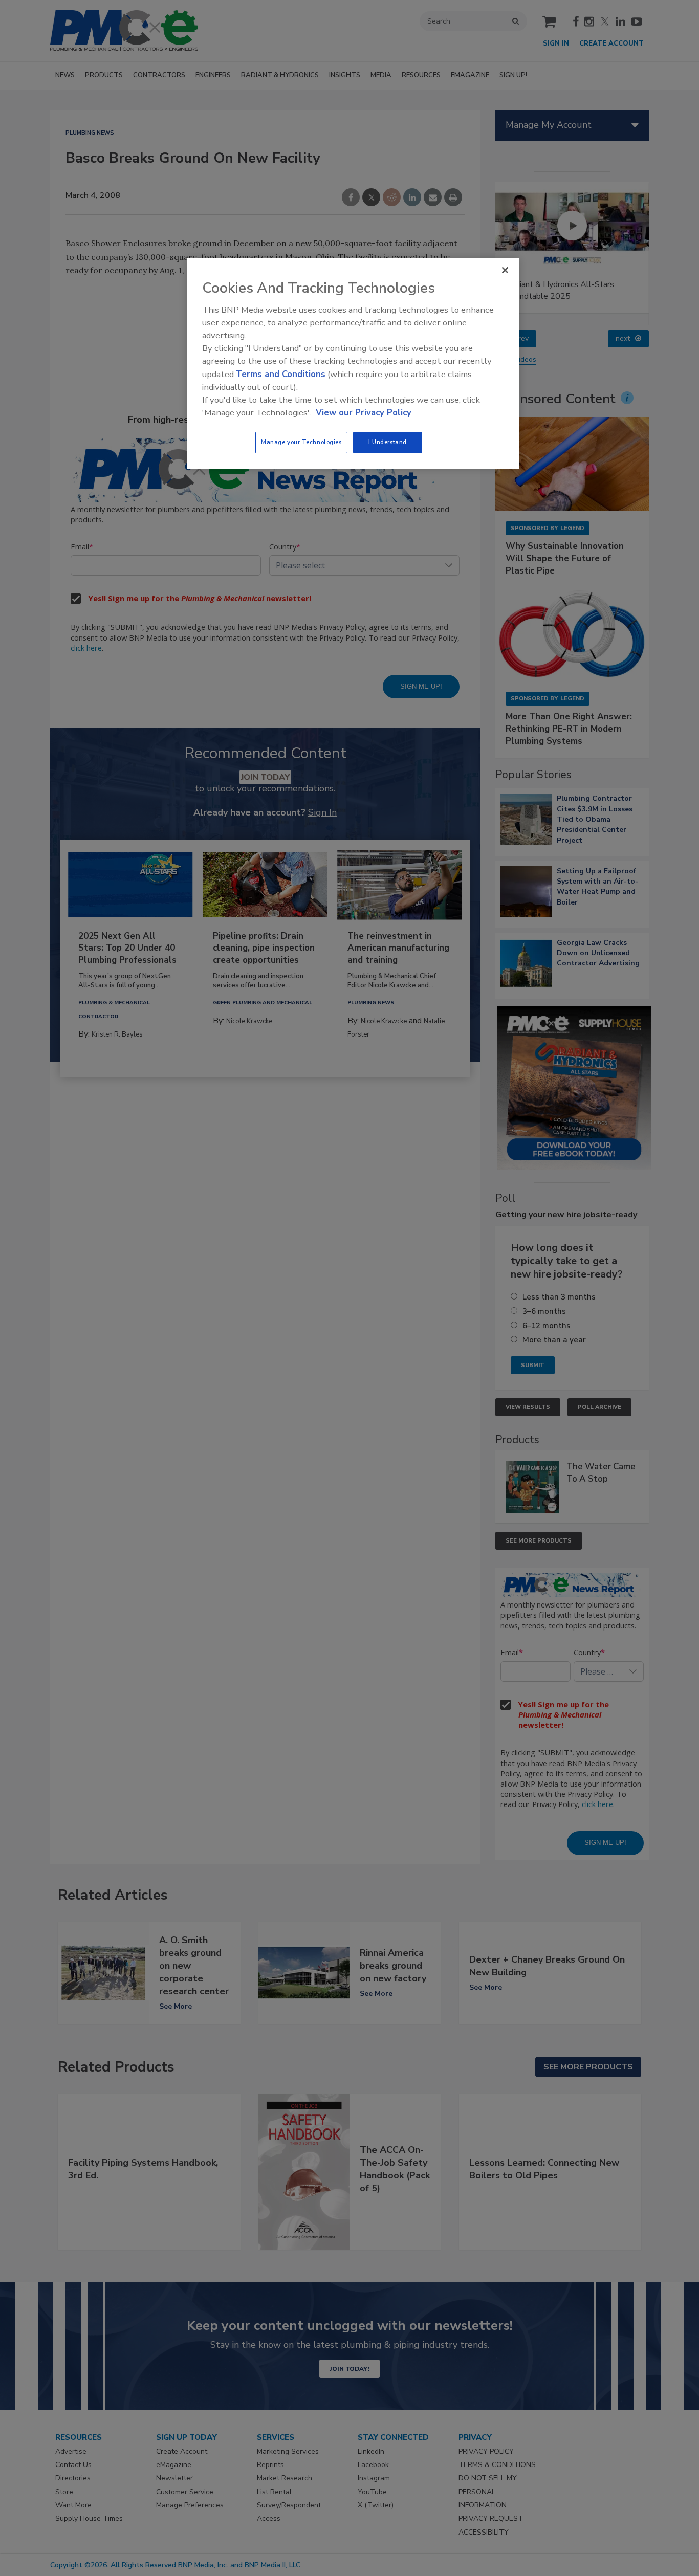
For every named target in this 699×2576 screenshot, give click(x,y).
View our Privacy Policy (364, 413)
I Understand (388, 442)
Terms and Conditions (281, 374)
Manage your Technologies (301, 442)
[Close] (505, 270)
